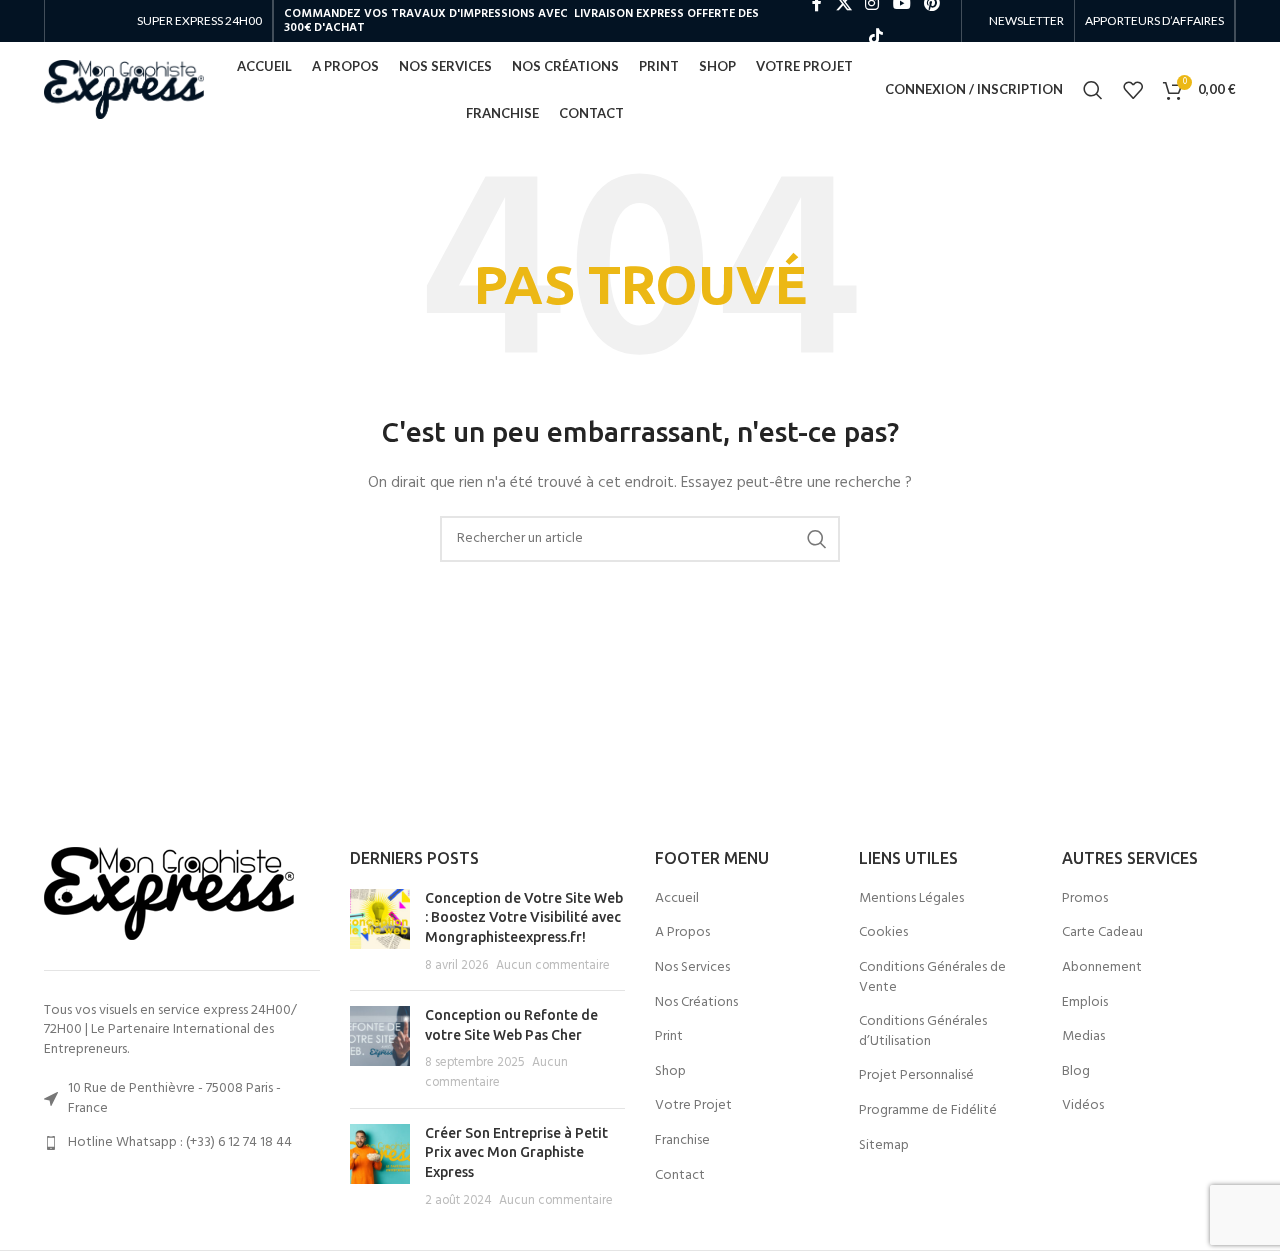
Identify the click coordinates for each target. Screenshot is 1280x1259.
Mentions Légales (911, 899)
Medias (1083, 1037)
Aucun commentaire (553, 966)
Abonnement (1102, 968)
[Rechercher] (1093, 90)
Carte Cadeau (1102, 933)
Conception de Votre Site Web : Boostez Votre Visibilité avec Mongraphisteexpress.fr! (524, 917)
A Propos (682, 933)
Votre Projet (693, 1106)
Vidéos (1083, 1106)
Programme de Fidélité (928, 1111)
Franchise (682, 1141)
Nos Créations (696, 1003)
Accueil (677, 899)
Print (669, 1037)
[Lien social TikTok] (875, 37)
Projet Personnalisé (916, 1076)
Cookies (883, 933)
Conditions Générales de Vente (932, 977)
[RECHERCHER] (817, 539)
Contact (680, 1176)
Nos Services (692, 968)
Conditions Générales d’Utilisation (923, 1031)
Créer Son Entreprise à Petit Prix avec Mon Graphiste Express (516, 1152)
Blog (1076, 1072)
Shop (670, 1072)
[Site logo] (124, 89)
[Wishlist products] (1133, 90)
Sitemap (884, 1146)
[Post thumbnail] (380, 932)
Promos (1085, 899)
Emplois (1085, 1003)
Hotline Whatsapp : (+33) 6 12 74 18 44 (180, 1142)
